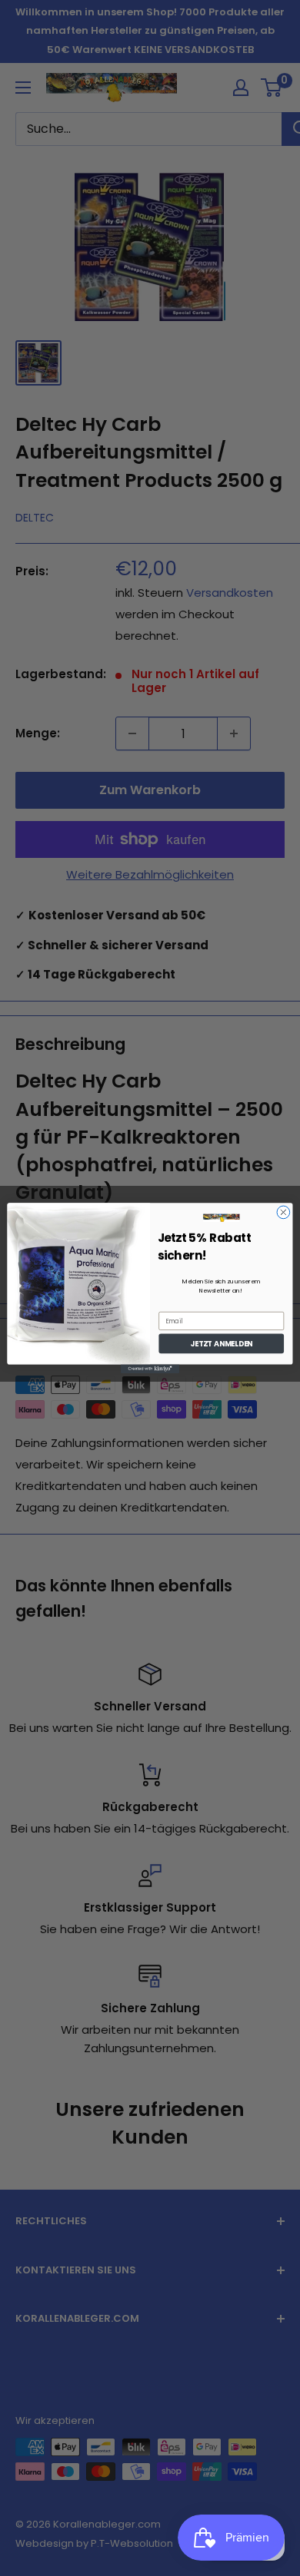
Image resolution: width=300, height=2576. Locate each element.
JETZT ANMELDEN (221, 1344)
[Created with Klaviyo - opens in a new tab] (150, 1368)
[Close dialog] (283, 1212)
